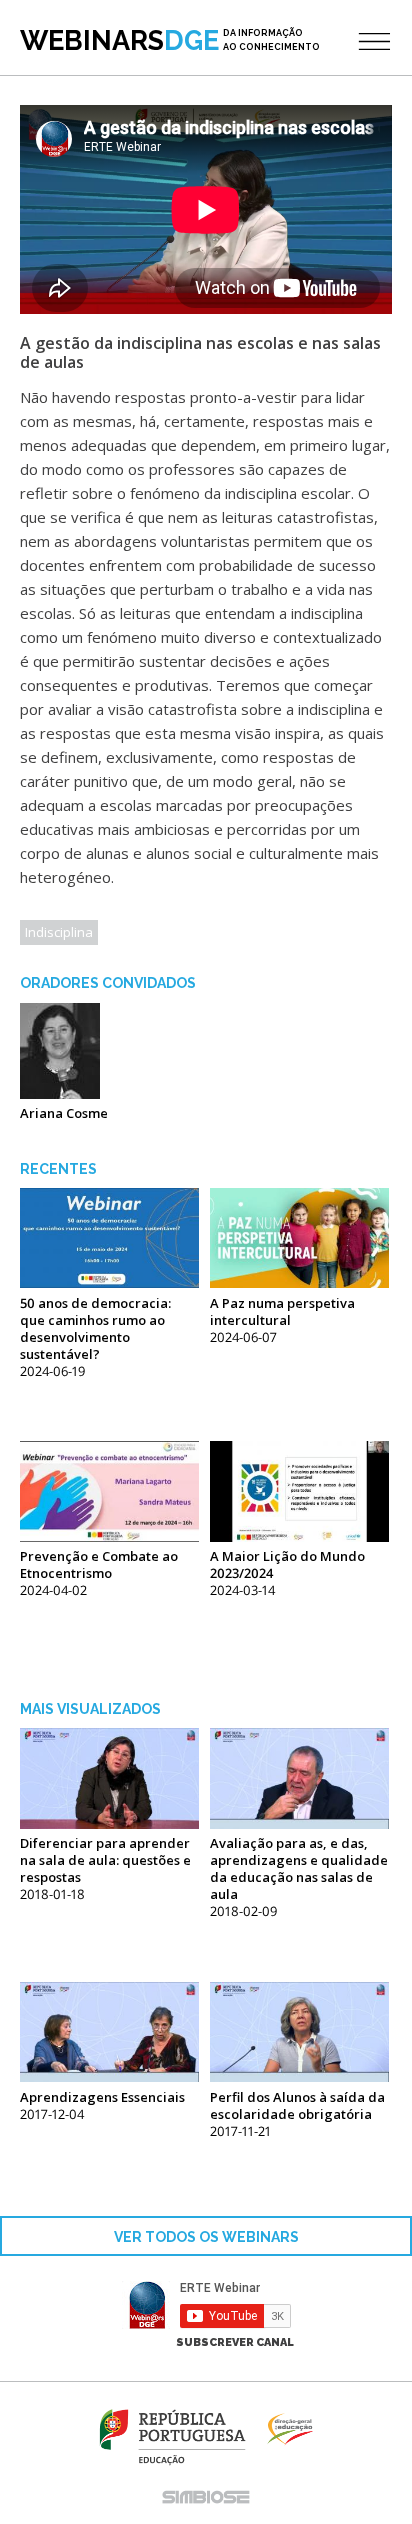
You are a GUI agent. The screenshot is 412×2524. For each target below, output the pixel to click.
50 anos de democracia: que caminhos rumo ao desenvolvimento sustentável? (95, 1328)
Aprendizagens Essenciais (102, 2097)
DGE (170, 40)
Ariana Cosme (64, 1113)
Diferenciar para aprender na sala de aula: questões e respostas (105, 1860)
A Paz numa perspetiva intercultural (282, 1311)
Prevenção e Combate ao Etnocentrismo (99, 1564)
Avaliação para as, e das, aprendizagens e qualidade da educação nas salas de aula (299, 1868)
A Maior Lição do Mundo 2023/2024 (287, 1564)
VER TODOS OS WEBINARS (206, 2237)
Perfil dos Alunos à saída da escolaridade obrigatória (297, 2105)
